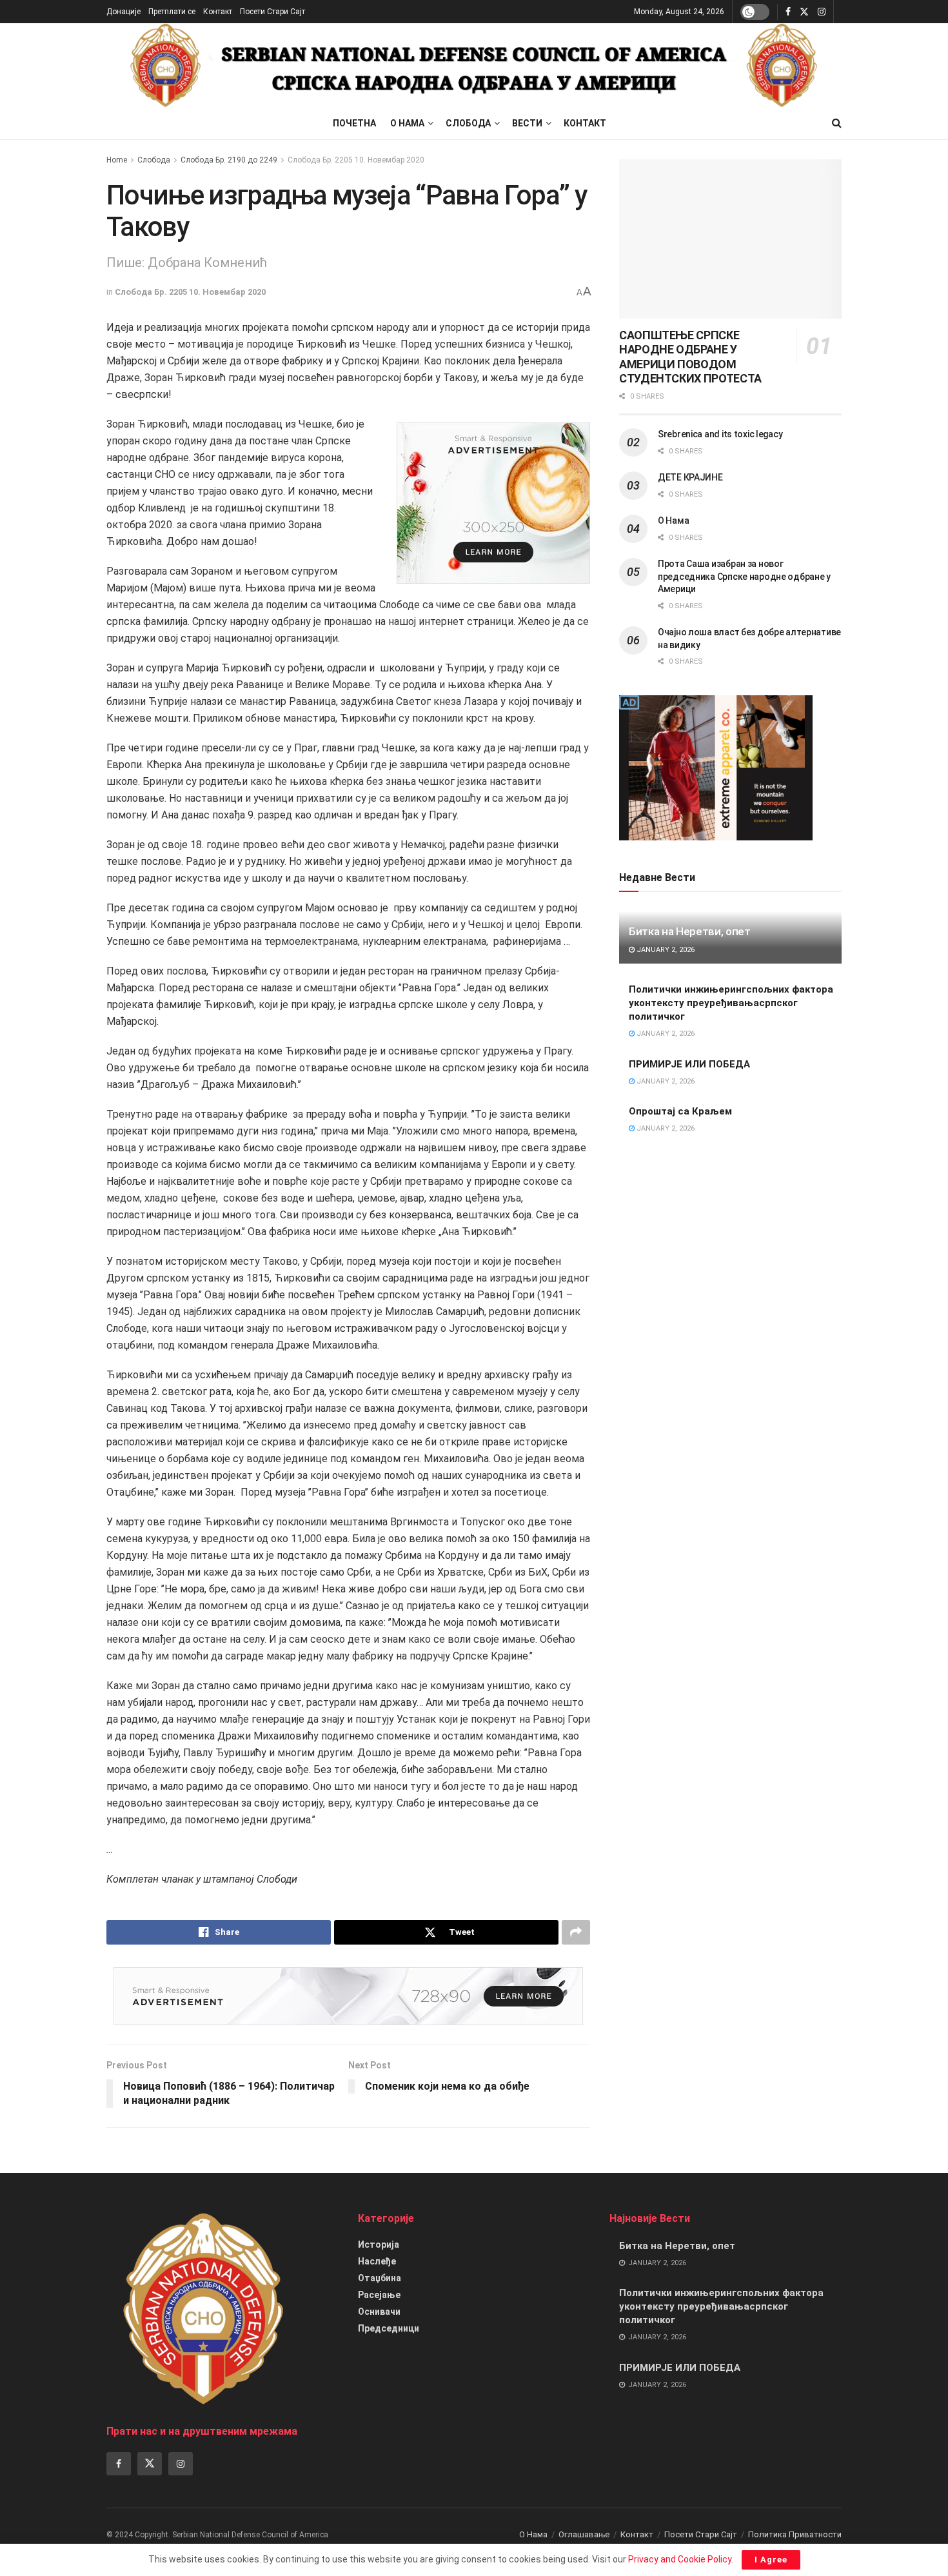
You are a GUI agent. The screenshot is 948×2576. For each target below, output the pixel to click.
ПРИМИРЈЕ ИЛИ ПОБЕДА (689, 1064)
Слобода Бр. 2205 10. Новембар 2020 (356, 160)
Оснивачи (379, 2312)
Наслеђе (377, 2261)
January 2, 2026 (665, 950)
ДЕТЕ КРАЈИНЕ (690, 477)
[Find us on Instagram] (822, 12)
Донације (123, 12)
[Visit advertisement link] (493, 503)
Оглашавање (584, 2534)
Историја (379, 2244)
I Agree (771, 2560)
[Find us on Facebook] (788, 12)
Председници (389, 2328)
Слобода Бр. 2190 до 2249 (229, 160)
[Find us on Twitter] (804, 12)
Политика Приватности (795, 2534)
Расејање (379, 2295)
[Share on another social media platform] (576, 1932)
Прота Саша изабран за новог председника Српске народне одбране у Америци (744, 576)
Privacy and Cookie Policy (680, 2559)
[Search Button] (837, 123)
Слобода (468, 123)
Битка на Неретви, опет (690, 931)
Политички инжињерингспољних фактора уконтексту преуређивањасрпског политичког (731, 1003)
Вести (527, 123)
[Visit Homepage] (474, 65)
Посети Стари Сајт (272, 12)
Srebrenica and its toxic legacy (720, 434)
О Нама (407, 123)
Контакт (218, 12)
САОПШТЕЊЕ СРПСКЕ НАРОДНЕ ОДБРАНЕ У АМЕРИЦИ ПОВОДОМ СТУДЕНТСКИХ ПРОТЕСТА (690, 357)
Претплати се (172, 12)
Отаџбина (380, 2278)
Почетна (354, 123)
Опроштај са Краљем (680, 1111)
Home (117, 160)
